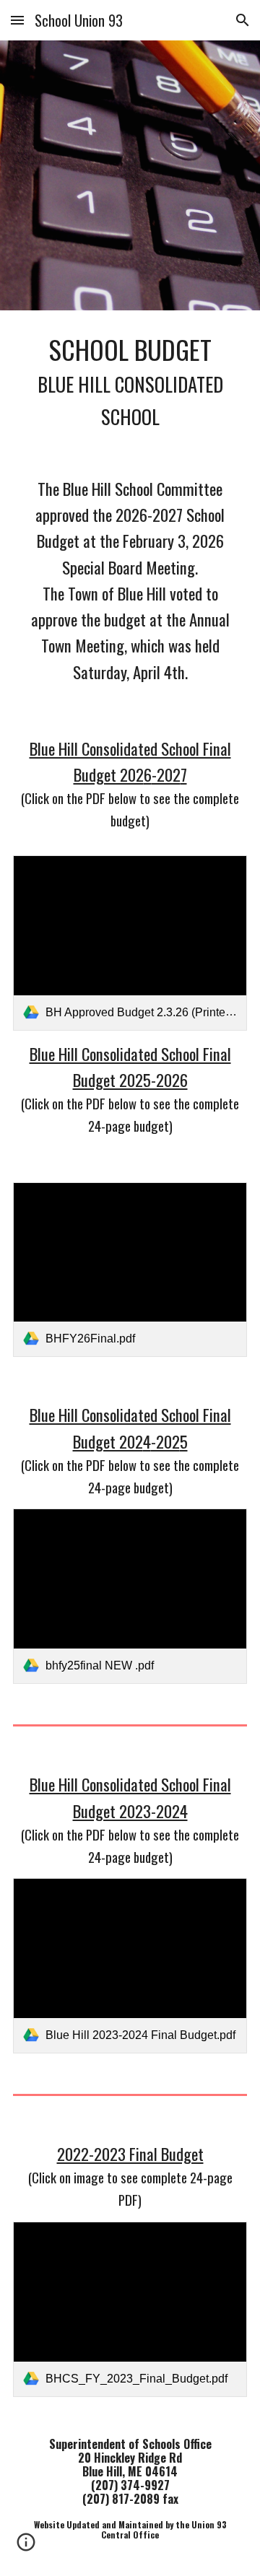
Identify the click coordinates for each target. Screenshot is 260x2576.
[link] (130, 943)
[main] (130, 381)
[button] (17, 20)
